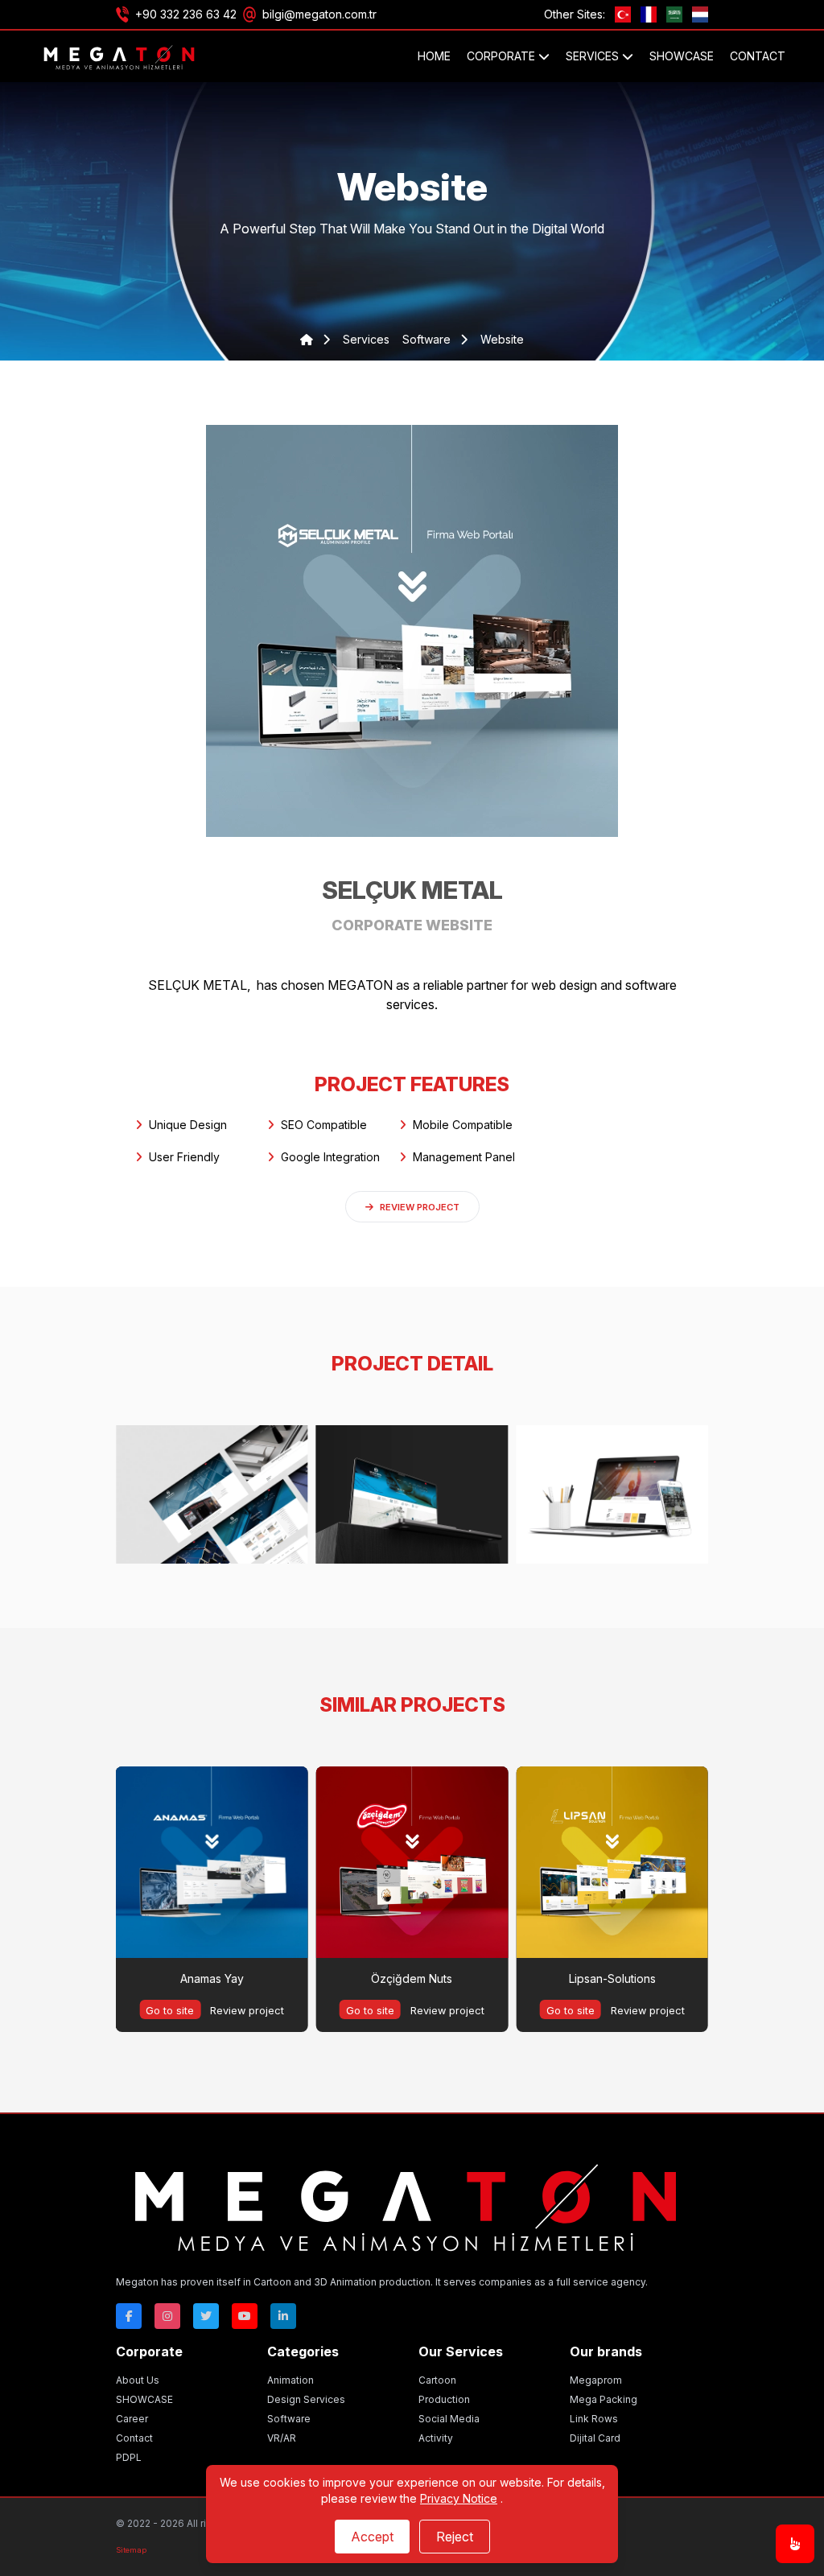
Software (289, 2419)
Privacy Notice (459, 2498)
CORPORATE (503, 56)
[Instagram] (167, 2316)
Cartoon (437, 2380)
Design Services (306, 2399)
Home (434, 56)
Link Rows (594, 2419)
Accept (372, 2537)
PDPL (129, 2457)
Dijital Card (595, 2438)
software (428, 339)
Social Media (449, 2419)
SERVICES (594, 56)
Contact (758, 56)
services (366, 339)
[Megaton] (406, 2204)
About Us (138, 2380)
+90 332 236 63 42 (186, 14)
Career (132, 2419)
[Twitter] (206, 2316)
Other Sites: (575, 14)
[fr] (649, 14)
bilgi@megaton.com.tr (319, 14)
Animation (290, 2380)
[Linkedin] (283, 2316)
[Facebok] (129, 2316)
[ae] (674, 14)
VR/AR (282, 2438)
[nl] (700, 14)
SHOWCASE (682, 56)
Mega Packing (604, 2399)
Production (444, 2399)
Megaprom (596, 2380)
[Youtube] (245, 2316)
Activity (436, 2438)
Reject (455, 2537)
